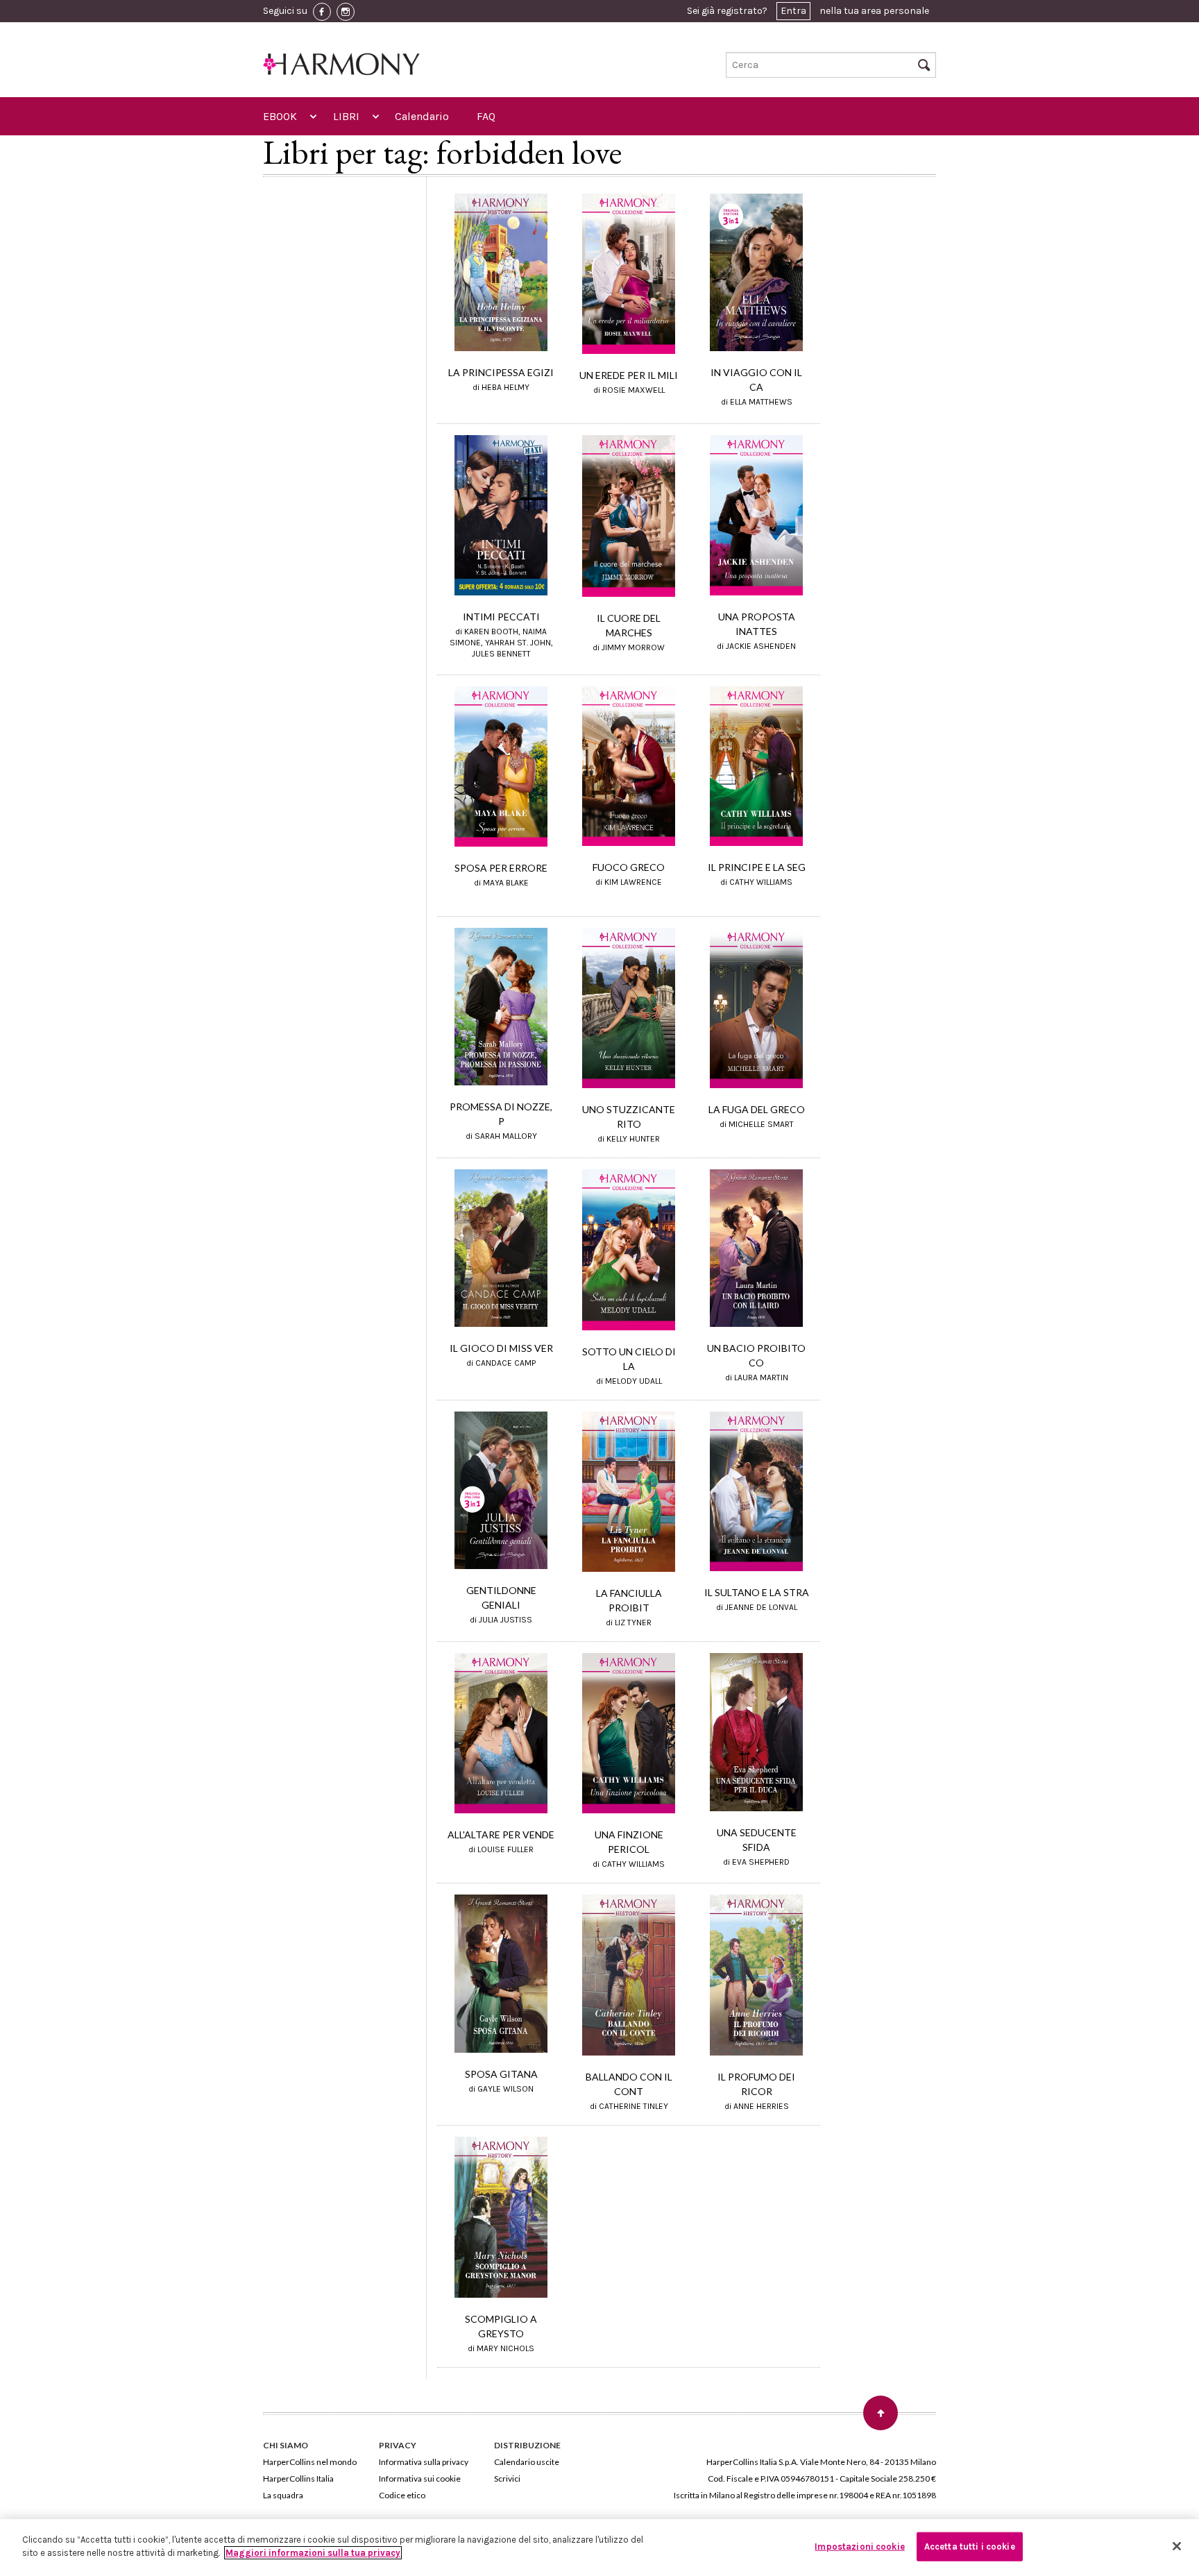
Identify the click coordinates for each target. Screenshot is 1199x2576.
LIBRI (346, 116)
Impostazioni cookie (859, 2547)
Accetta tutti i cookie (970, 2547)
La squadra (283, 2495)
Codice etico (402, 2495)
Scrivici (507, 2478)
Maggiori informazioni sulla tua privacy (313, 2553)
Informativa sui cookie (420, 2478)
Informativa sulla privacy (424, 2462)
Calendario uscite (527, 2462)
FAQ (486, 116)
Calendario (422, 116)
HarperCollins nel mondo (310, 2462)
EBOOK (280, 116)
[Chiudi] (1177, 2546)
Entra (793, 11)
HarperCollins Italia (298, 2478)
